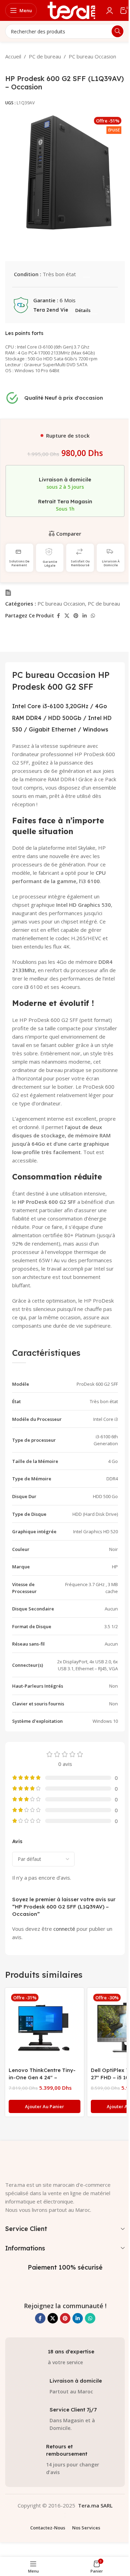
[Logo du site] (71, 10)
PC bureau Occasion (92, 56)
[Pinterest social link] (76, 616)
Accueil (13, 56)
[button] (45, 2106)
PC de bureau (45, 56)
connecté (64, 1929)
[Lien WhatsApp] (93, 616)
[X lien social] (67, 616)
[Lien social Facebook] (58, 616)
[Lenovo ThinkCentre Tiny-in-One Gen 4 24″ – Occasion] (45, 2027)
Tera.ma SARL (95, 2505)
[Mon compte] (110, 10)
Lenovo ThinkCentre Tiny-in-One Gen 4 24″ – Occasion (42, 2077)
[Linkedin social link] (85, 616)
